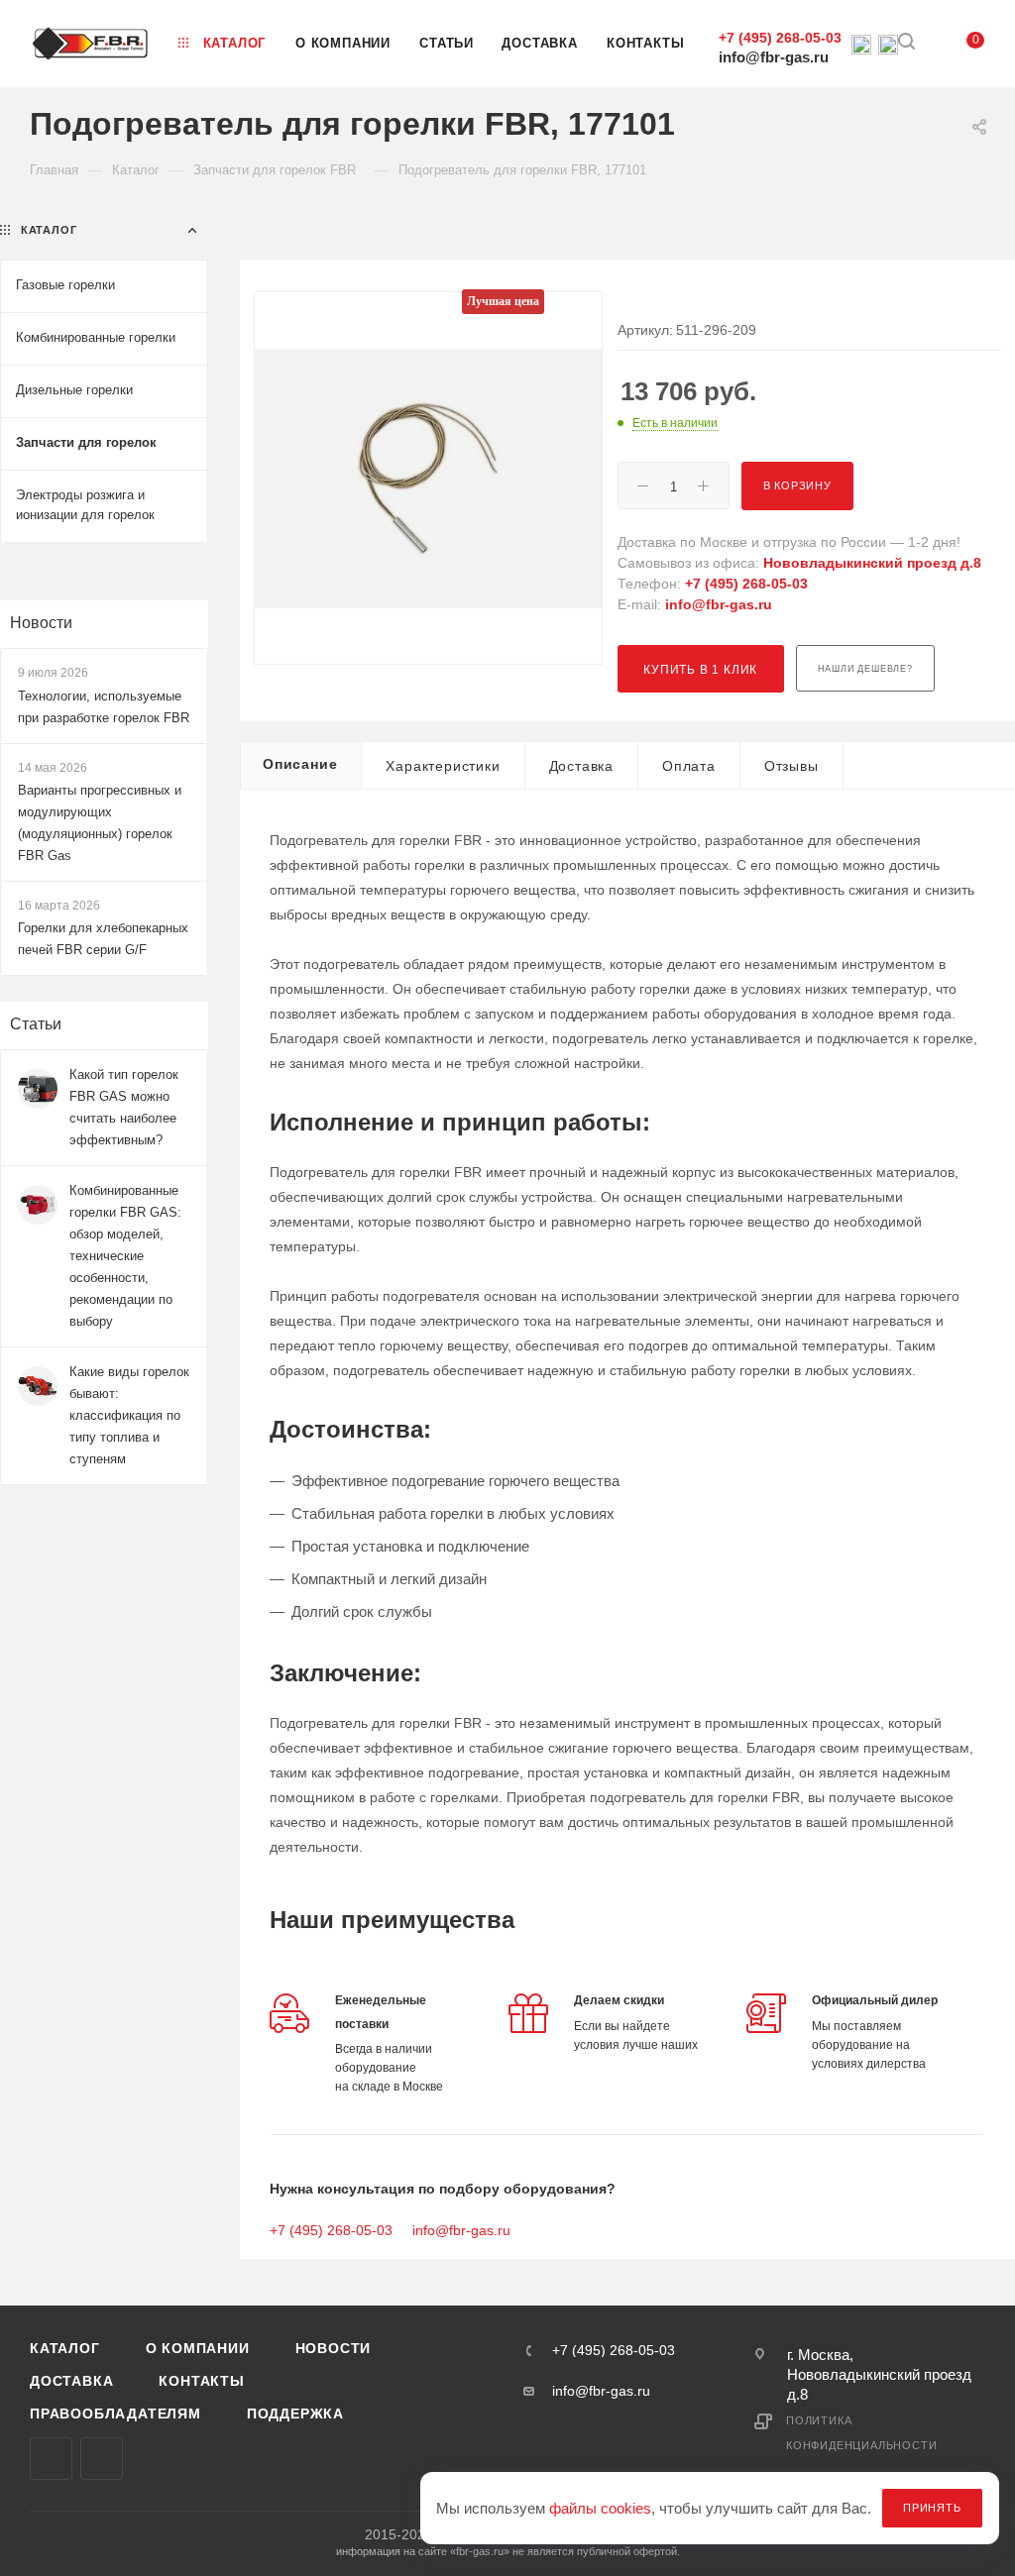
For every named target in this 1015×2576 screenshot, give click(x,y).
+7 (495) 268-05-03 (780, 38)
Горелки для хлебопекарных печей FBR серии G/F (103, 939)
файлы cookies (600, 2508)
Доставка (581, 766)
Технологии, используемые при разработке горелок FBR (104, 707)
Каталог (65, 2348)
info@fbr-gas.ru (774, 57)
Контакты (201, 2381)
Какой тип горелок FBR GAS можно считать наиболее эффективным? (124, 1107)
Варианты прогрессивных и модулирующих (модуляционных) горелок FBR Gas (100, 823)
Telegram (102, 2459)
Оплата (689, 766)
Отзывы (791, 766)
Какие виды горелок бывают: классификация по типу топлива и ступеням (129, 1415)
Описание (300, 764)
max (51, 2459)
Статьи (36, 1024)
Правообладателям (115, 2414)
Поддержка (295, 2414)
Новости (41, 623)
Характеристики (443, 766)
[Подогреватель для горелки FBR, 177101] (428, 478)
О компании (198, 2348)
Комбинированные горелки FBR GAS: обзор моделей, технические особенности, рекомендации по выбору (125, 1256)
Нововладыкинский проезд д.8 (872, 563)
